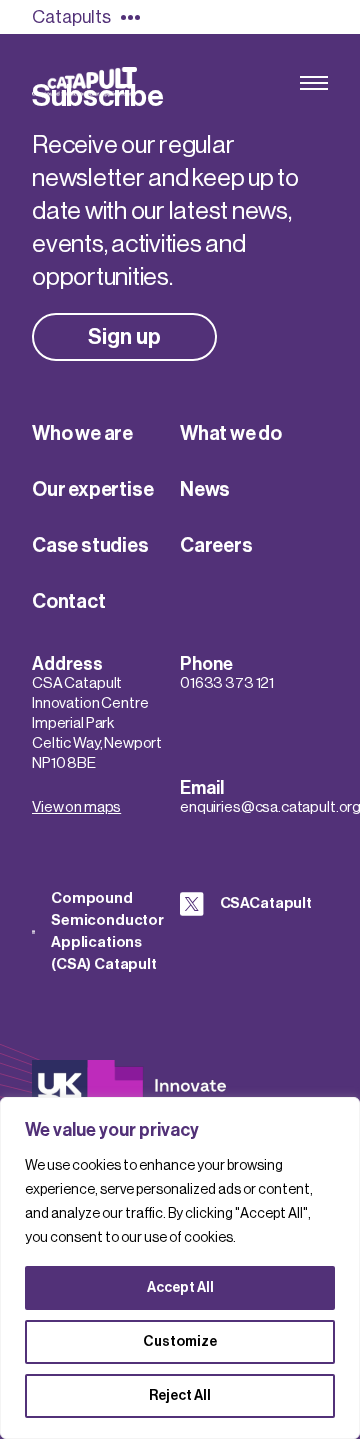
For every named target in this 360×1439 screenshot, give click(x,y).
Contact (69, 602)
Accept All (180, 1288)
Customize (180, 1342)
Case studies (90, 546)
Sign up (124, 337)
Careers (216, 546)
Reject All (180, 1396)
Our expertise (92, 490)
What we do (231, 434)
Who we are (82, 434)
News (205, 490)
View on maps (76, 807)
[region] (180, 1268)
